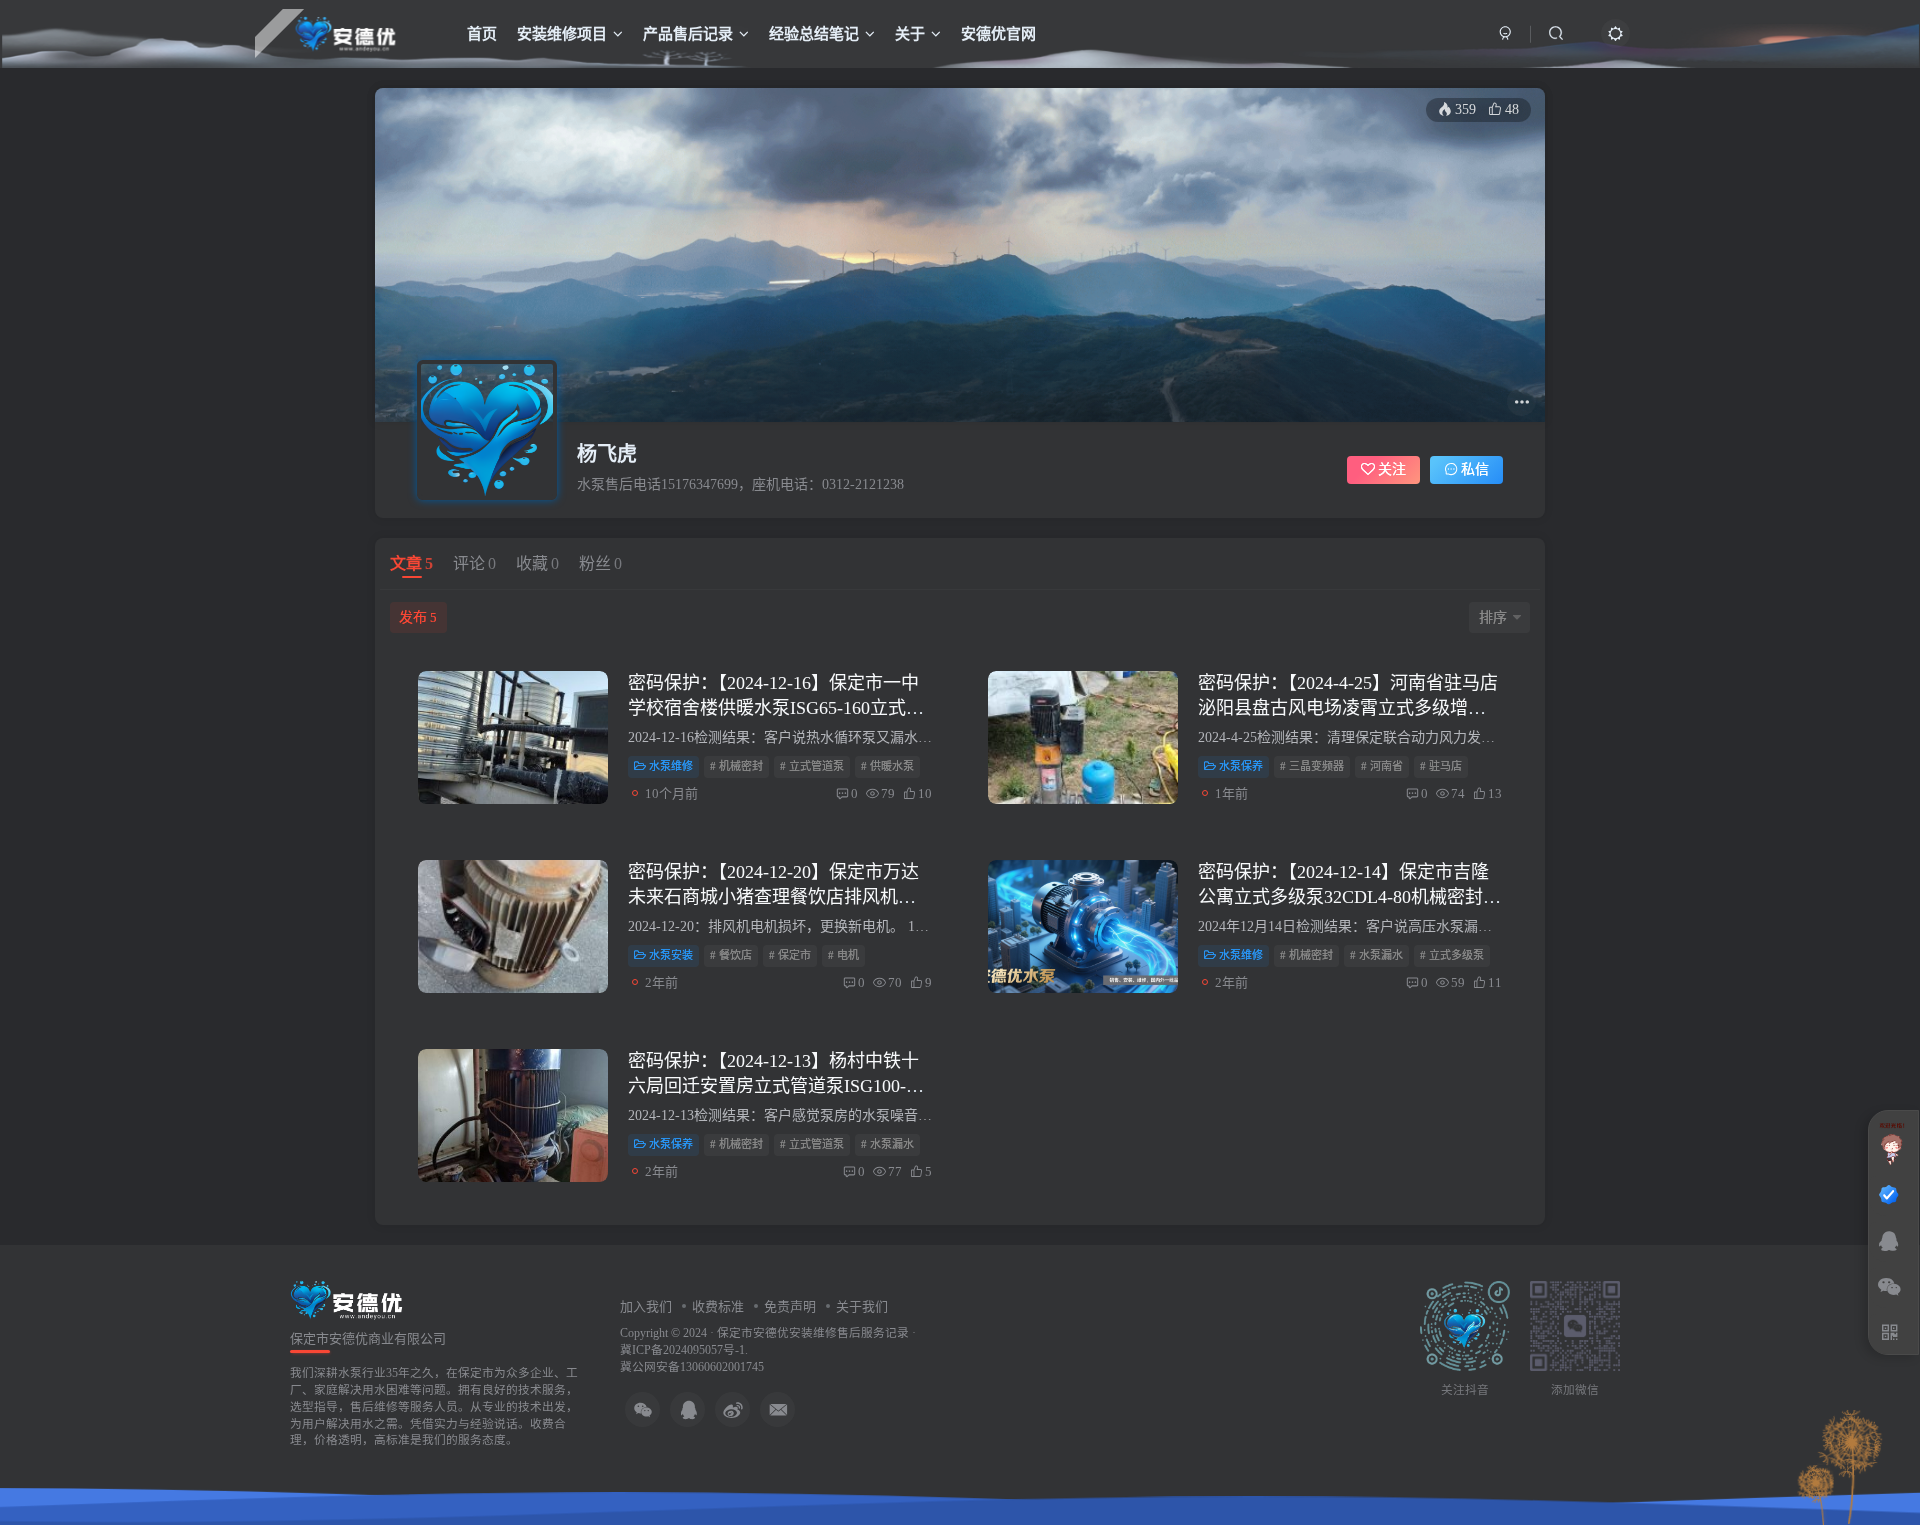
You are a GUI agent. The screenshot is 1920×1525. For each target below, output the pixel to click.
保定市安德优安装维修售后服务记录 (813, 1333)
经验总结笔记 (814, 34)
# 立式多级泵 (1452, 955)
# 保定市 (790, 955)
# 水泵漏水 (1376, 955)
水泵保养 (1241, 766)
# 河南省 (1382, 766)
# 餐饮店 (731, 955)
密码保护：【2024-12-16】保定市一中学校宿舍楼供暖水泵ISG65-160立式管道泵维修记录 (776, 708)
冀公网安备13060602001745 (692, 1367)
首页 (482, 34)
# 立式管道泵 (812, 766)
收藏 (537, 563)
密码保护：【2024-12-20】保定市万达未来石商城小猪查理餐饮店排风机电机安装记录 (773, 897)
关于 (910, 34)
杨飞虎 (607, 454)
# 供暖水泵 (887, 766)
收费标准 (718, 1306)
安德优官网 (998, 34)
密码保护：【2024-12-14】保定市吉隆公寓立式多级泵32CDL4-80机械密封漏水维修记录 (1349, 897)
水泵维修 (671, 766)
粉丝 (600, 563)
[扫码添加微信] (1889, 1288)
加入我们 (646, 1306)
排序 (1493, 617)
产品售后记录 (688, 34)
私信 (1475, 469)
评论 (474, 563)
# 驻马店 (1441, 766)
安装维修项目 (562, 34)
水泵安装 (671, 955)
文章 (411, 563)
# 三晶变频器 (1312, 766)
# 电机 (843, 955)
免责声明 (790, 1306)
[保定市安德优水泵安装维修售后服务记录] (347, 1298)
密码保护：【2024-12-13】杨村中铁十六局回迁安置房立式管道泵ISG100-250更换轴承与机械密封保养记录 (773, 1086)
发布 (418, 617)
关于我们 (862, 1306)
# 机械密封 (736, 766)
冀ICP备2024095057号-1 (682, 1350)
